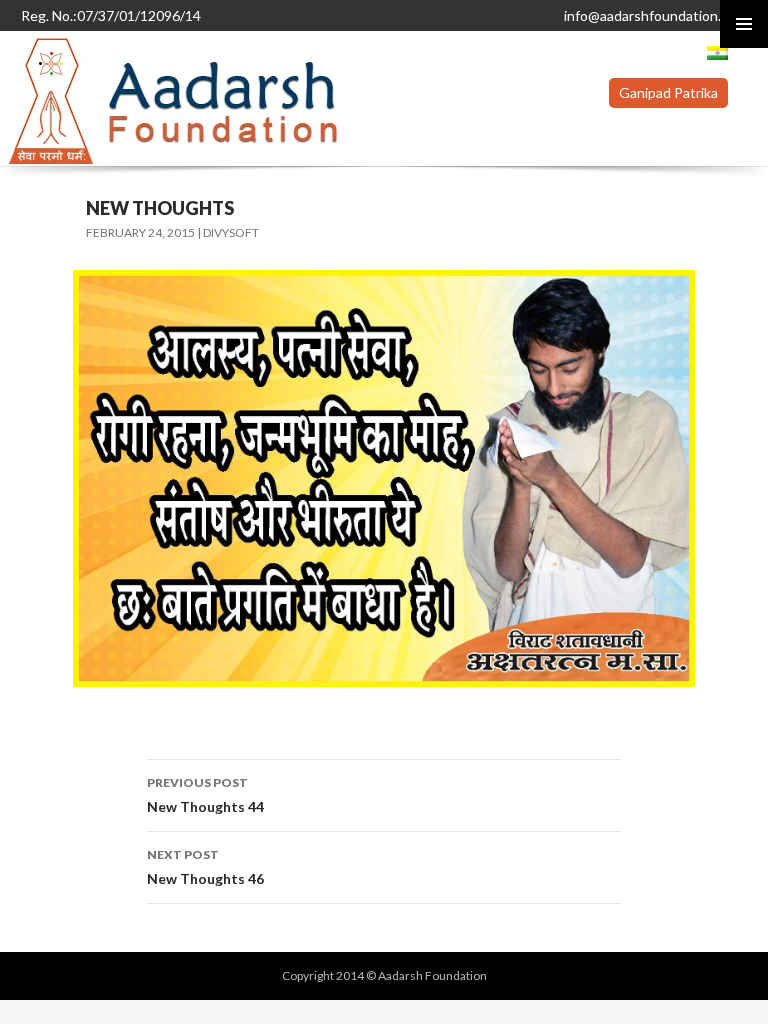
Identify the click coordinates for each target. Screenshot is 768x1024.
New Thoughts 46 (205, 867)
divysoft (231, 232)
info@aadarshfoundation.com (655, 15)
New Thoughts (160, 208)
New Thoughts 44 (205, 795)
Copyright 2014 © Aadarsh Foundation (384, 975)
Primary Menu (744, 24)
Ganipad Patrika (668, 92)
